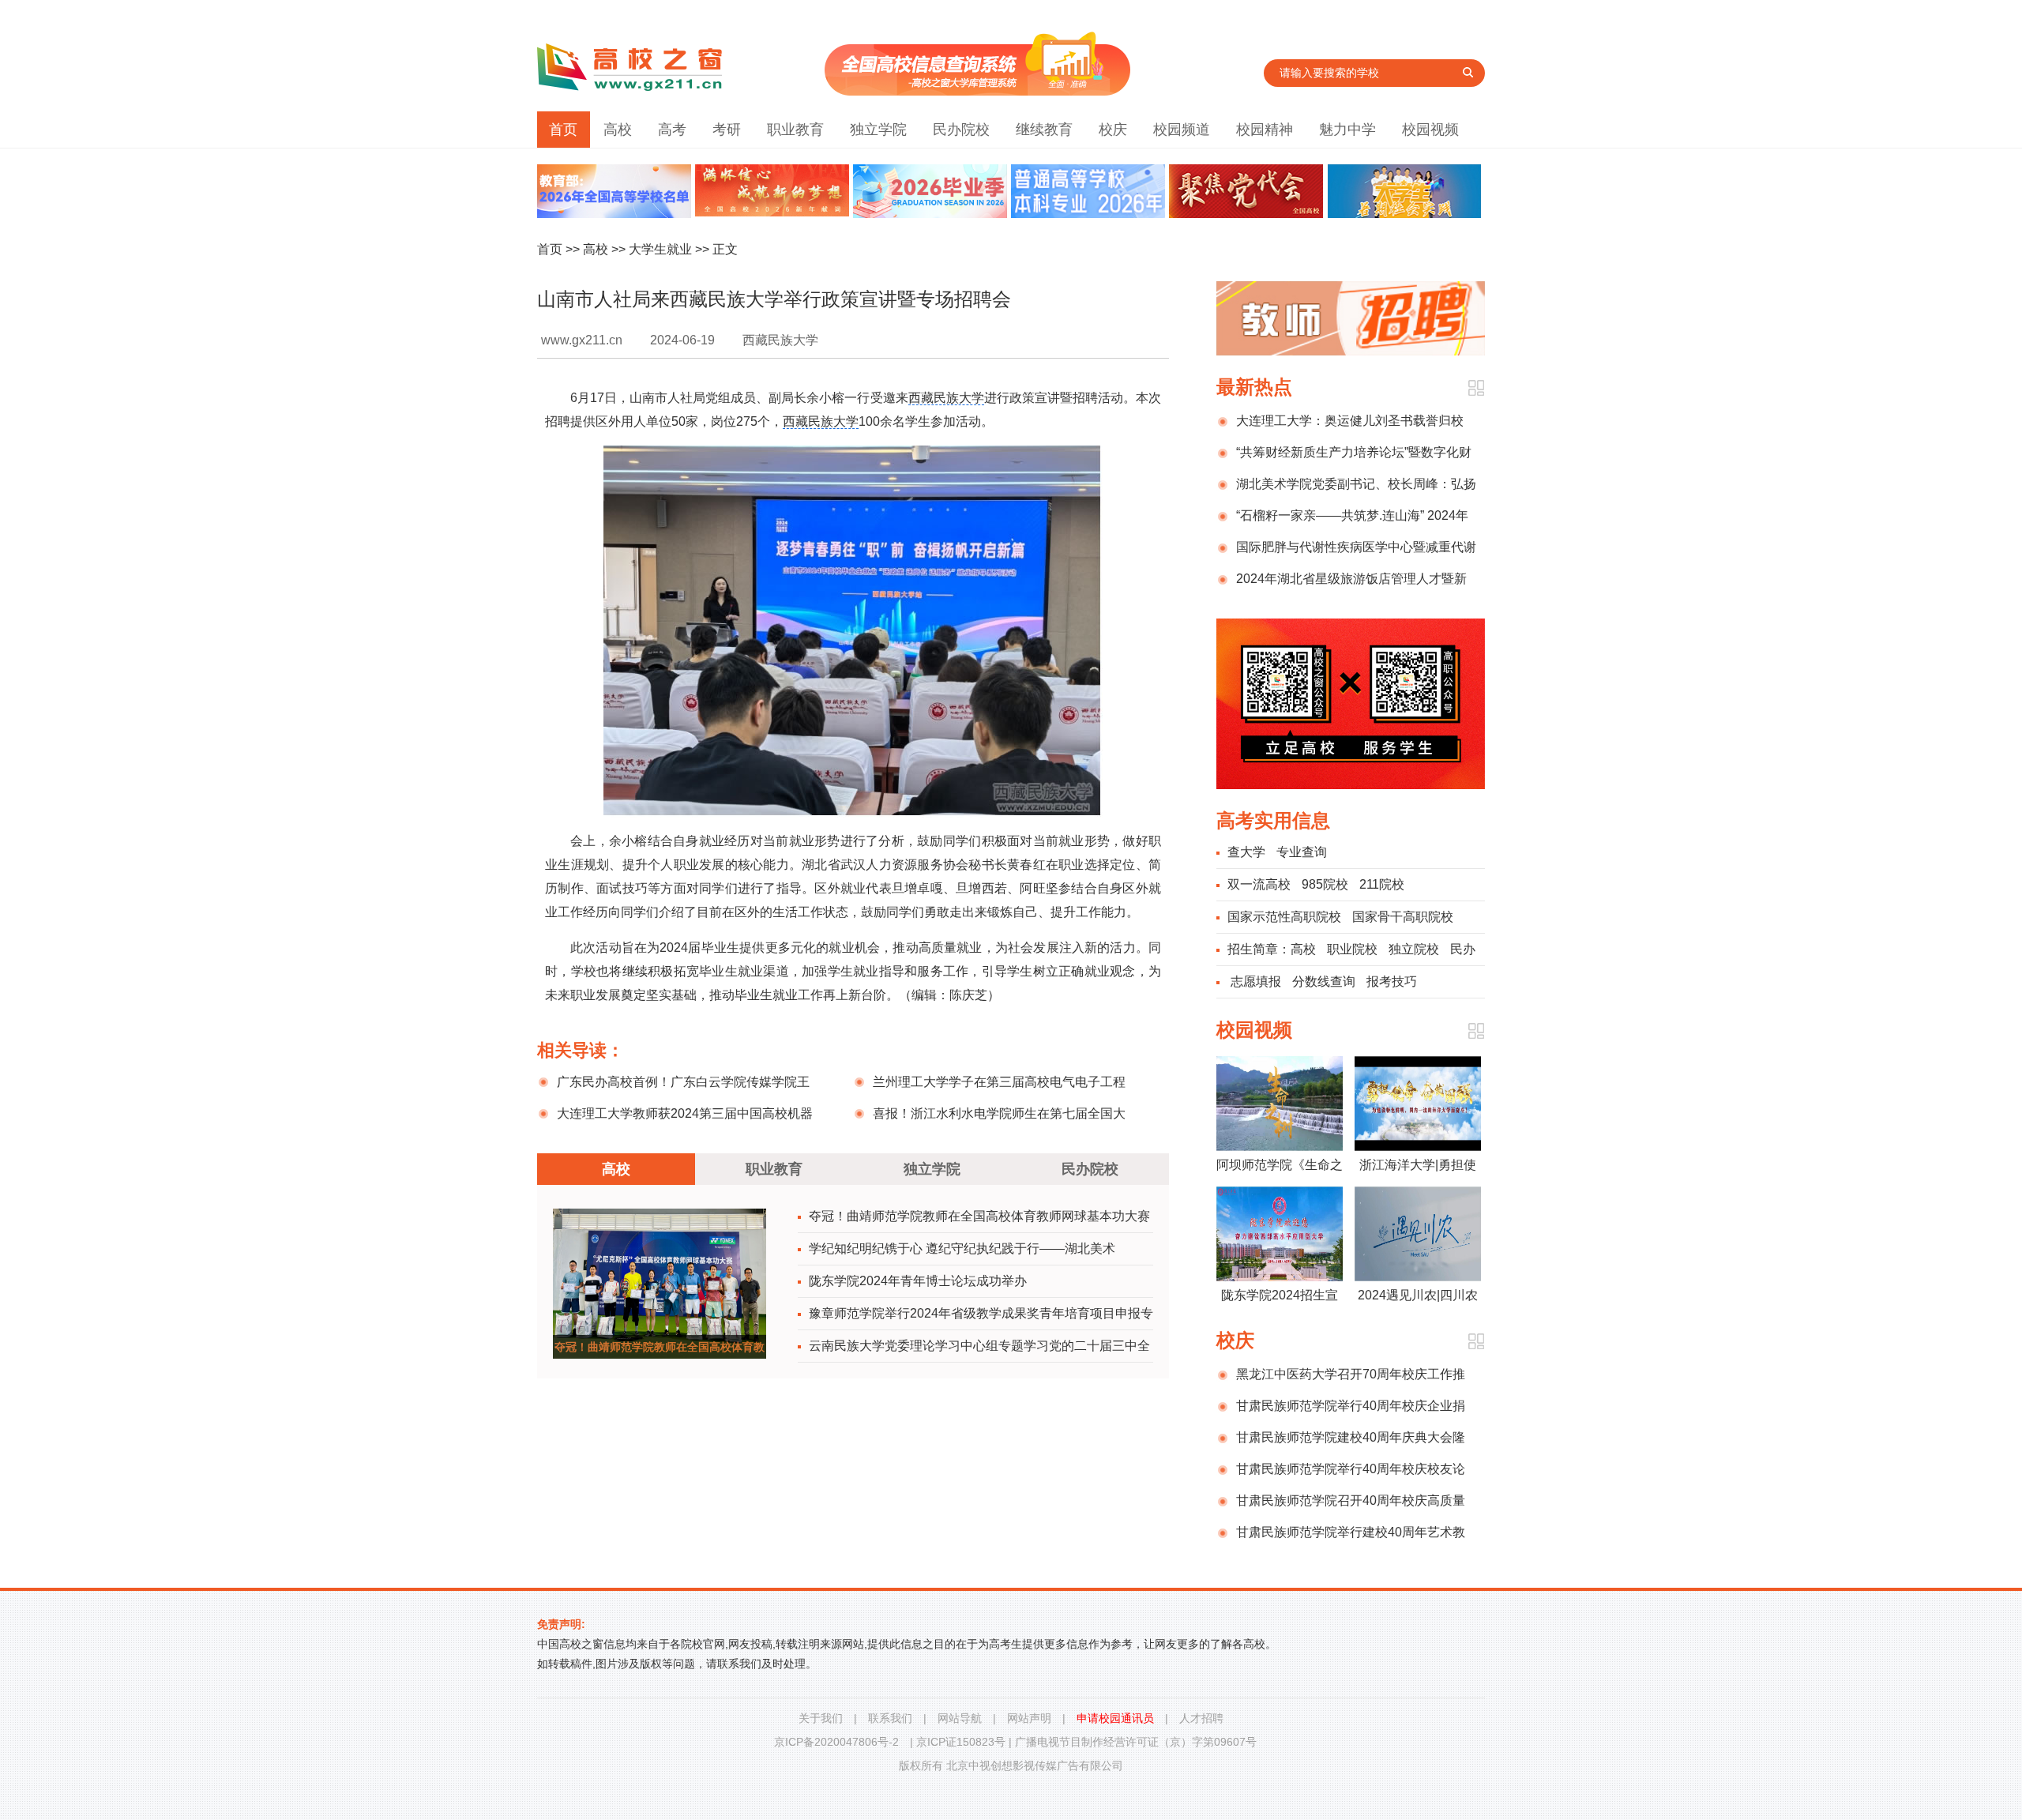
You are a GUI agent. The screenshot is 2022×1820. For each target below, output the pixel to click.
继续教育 (1044, 130)
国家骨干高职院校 (1403, 917)
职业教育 (795, 130)
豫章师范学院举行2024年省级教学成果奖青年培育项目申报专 (981, 1313)
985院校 (1325, 884)
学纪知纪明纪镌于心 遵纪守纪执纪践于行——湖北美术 (962, 1248)
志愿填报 (1256, 981)
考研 (727, 130)
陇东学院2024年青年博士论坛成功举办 (918, 1281)
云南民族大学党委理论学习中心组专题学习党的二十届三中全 (979, 1346)
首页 (563, 130)
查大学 (1246, 852)
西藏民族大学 (946, 398)
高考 (672, 130)
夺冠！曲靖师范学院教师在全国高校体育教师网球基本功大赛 (979, 1216)
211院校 (1382, 884)
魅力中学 (1347, 130)
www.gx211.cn (582, 340)
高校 (618, 130)
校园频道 (1182, 130)
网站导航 (960, 1718)
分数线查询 (1324, 981)
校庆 (1113, 130)
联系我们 (890, 1718)
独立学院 (878, 130)
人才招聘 (1201, 1718)
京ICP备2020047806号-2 (836, 1742)
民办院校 (961, 130)
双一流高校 (1259, 884)
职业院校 (1352, 949)
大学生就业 (660, 249)
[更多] (1476, 388)
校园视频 (1430, 130)
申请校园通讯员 (1115, 1718)
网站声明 (1029, 1718)
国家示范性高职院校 (1284, 917)
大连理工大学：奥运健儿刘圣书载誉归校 (1350, 421)
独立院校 (1414, 949)
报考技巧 (1392, 981)
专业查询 (1302, 852)
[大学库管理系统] (977, 91)
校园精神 (1265, 130)
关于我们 (821, 1718)
